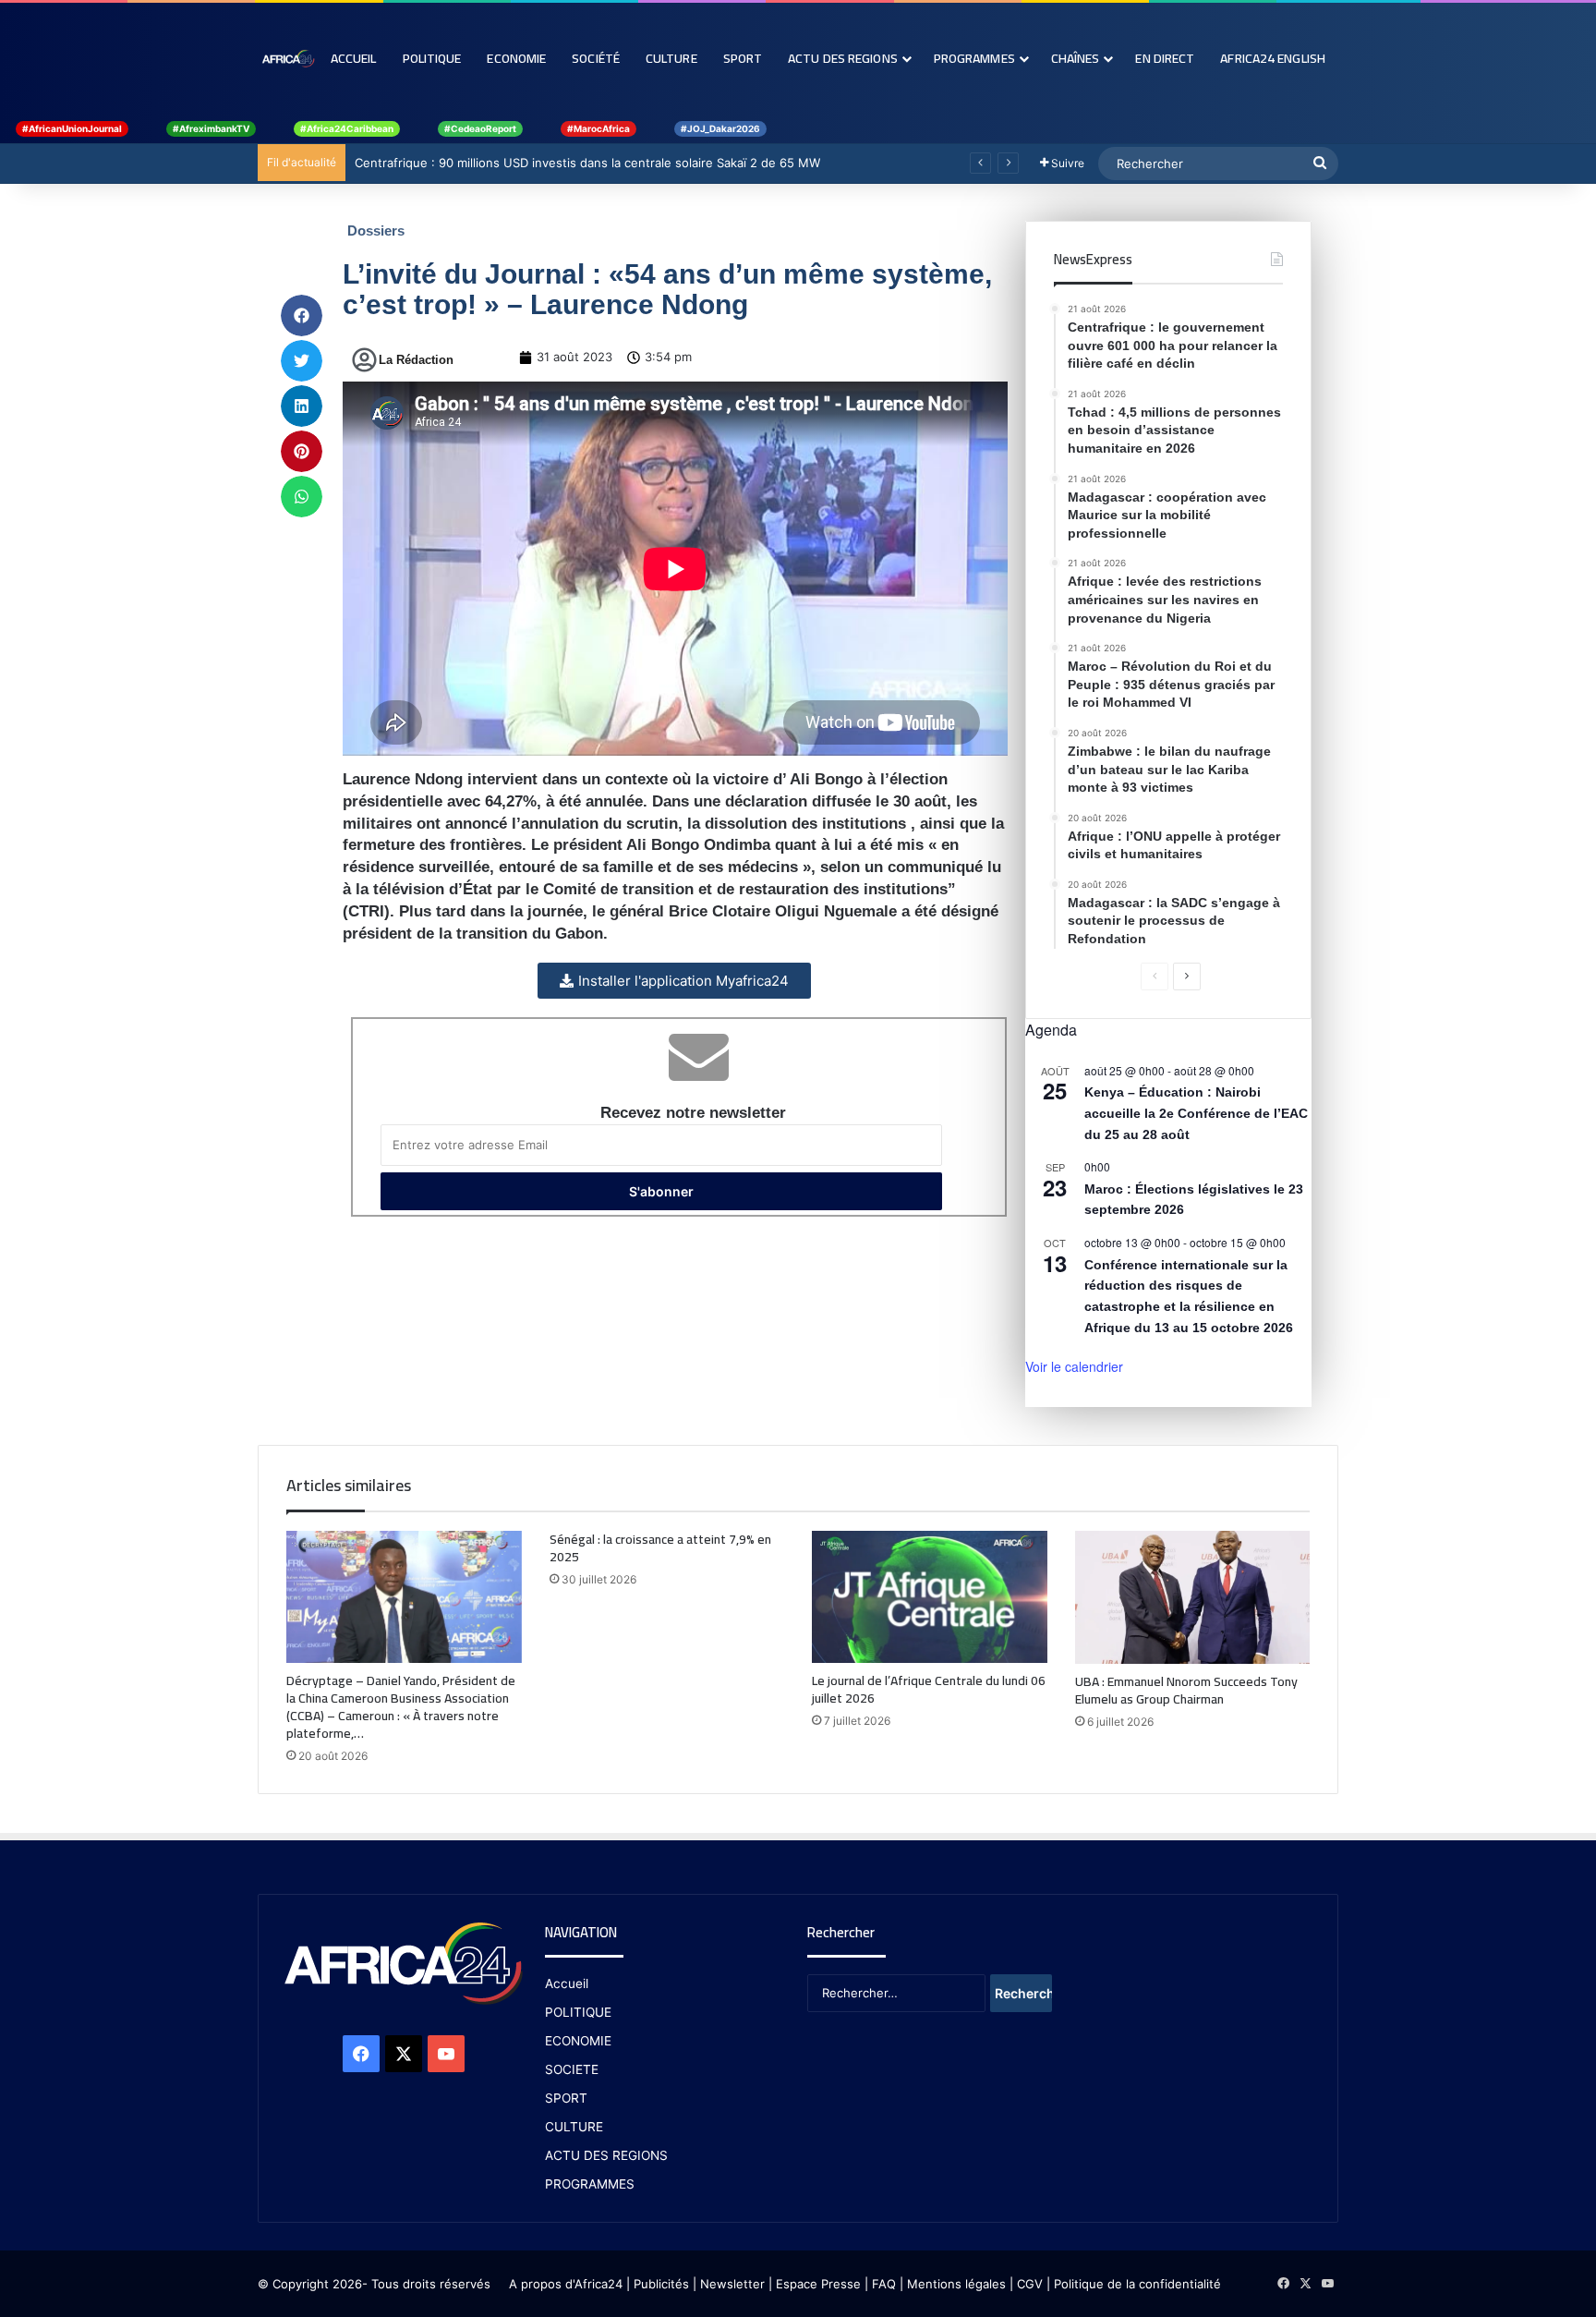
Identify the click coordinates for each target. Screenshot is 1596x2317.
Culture (671, 58)
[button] (302, 315)
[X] (404, 2054)
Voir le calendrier (1074, 1366)
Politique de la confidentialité (1137, 2284)
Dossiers (376, 230)
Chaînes (1076, 58)
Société (596, 58)
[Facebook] (361, 2054)
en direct (1165, 58)
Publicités (661, 2284)
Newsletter (732, 2284)
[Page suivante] (1187, 977)
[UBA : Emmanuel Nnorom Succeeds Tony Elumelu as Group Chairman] (1193, 1597)
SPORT (566, 2098)
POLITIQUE (578, 2012)
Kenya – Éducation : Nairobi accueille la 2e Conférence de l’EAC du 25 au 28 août (1196, 1113)
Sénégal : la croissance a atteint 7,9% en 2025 (660, 1548)
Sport (743, 58)
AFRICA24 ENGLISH (1273, 58)
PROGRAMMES (974, 58)
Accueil (354, 58)
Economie (516, 58)
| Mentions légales (953, 2284)
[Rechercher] (1320, 164)
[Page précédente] (1155, 977)
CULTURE (574, 2127)
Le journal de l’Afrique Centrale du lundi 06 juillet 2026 (929, 1689)
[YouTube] (446, 2054)
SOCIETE (572, 2069)
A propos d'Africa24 (566, 2284)
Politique (432, 58)
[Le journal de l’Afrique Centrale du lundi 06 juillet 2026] (930, 1597)
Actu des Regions (843, 58)
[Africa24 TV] (288, 58)
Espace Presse (816, 2284)
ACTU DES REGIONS (606, 2155)
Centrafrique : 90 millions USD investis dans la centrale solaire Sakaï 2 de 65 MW (587, 163)
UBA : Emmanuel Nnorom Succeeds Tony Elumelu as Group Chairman (1186, 1690)
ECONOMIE (578, 2041)
